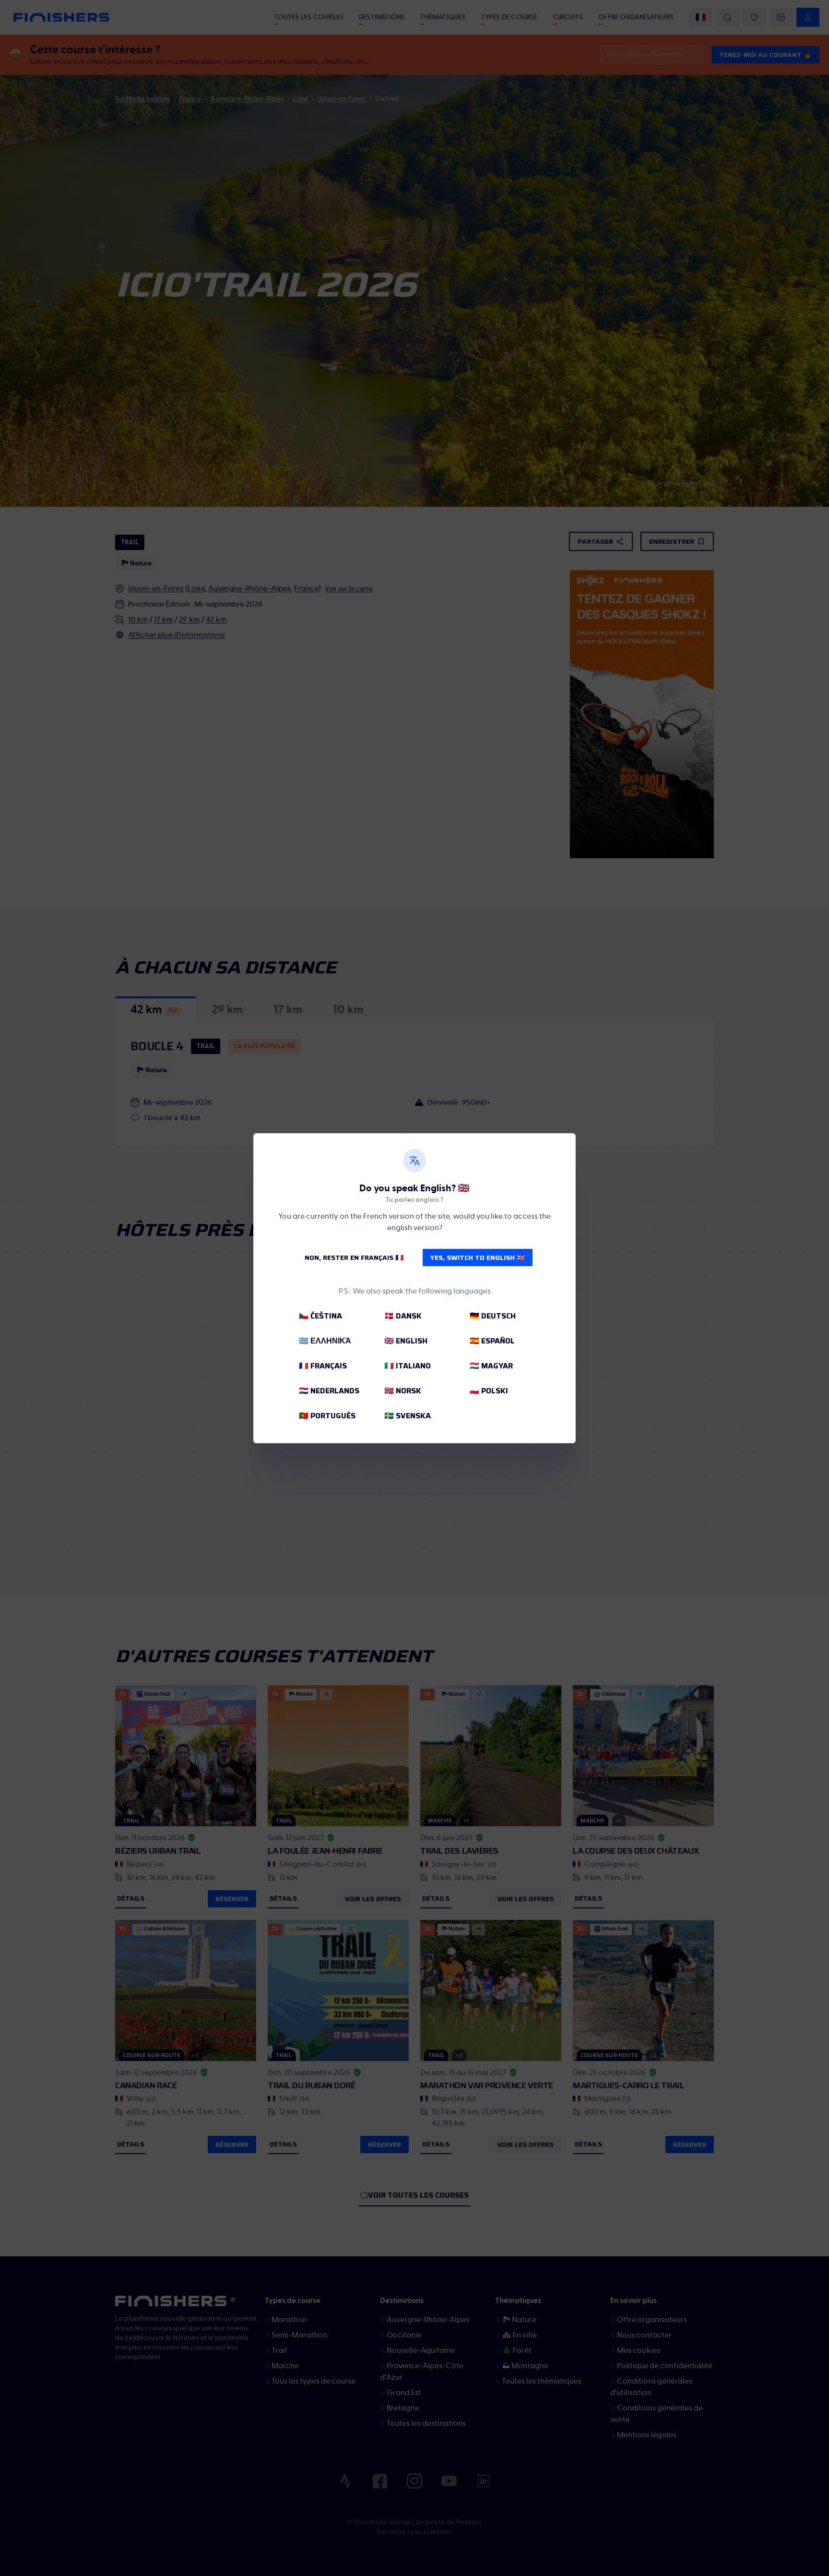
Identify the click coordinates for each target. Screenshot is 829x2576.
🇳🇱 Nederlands (329, 1391)
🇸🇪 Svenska (408, 1416)
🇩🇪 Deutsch (493, 1316)
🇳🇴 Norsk (403, 1391)
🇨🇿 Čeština (320, 1316)
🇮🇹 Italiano (408, 1366)
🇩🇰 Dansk (403, 1316)
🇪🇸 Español (492, 1341)
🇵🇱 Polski (489, 1391)
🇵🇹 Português (327, 1416)
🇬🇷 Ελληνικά (325, 1341)
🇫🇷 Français (323, 1366)
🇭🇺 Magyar (491, 1366)
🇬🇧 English (406, 1341)
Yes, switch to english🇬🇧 (478, 1258)
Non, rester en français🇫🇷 (354, 1258)
